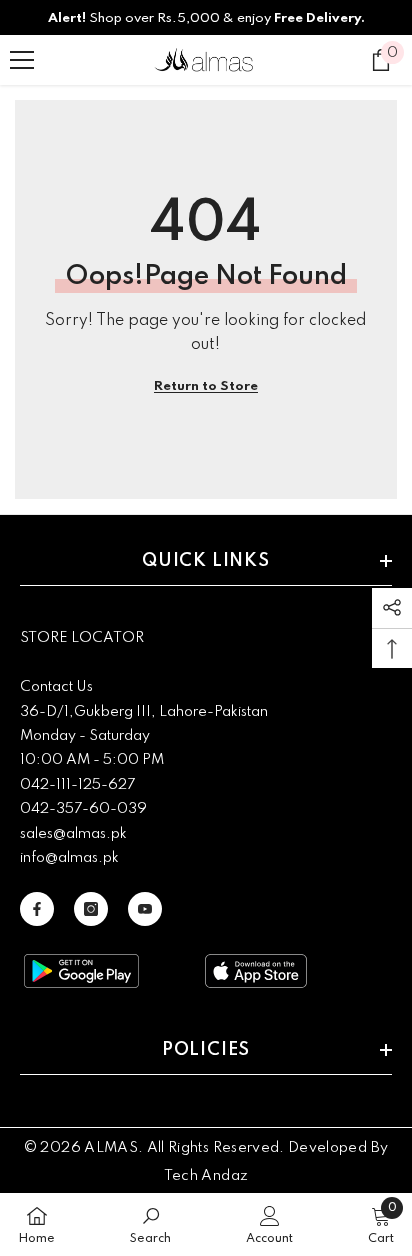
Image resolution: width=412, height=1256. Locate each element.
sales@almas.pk (73, 834)
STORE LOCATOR (82, 638)
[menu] (22, 60)
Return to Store (206, 386)
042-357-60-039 (83, 809)
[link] (150, 1224)
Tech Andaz (206, 1176)
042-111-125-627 (77, 785)
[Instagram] (91, 909)
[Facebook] (37, 909)
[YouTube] (145, 909)
